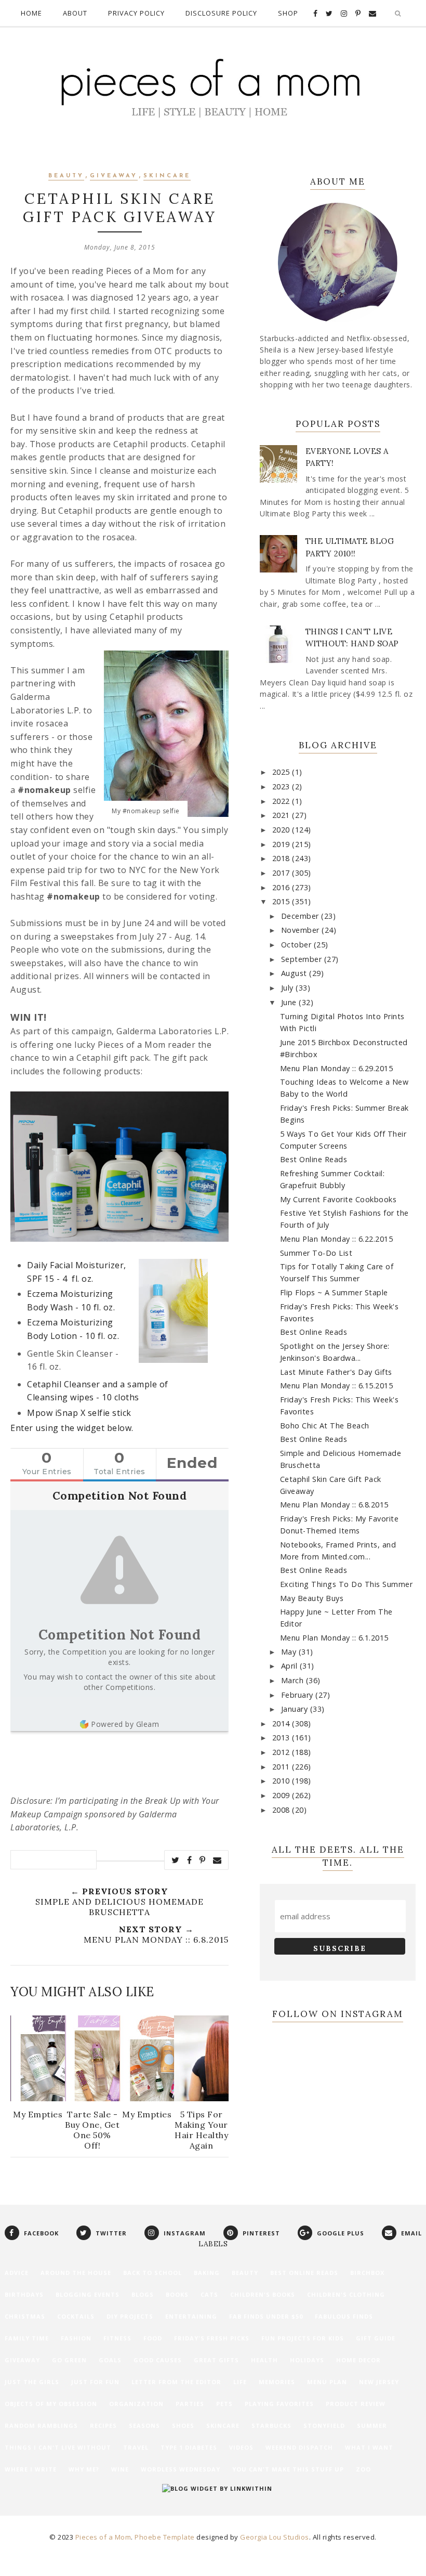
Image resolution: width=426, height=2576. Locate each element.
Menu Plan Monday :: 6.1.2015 (334, 1638)
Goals (110, 2360)
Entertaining (191, 2316)
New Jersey (379, 2382)
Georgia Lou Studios (275, 2537)
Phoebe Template (165, 2537)
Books (177, 2294)
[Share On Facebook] (190, 1860)
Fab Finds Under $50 (266, 2316)
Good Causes (158, 2360)
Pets (224, 2404)
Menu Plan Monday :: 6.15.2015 (337, 1385)
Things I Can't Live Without (58, 2447)
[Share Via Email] (217, 1860)
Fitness (117, 2338)
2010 (282, 1781)
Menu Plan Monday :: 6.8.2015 (334, 1505)
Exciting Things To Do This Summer (347, 1584)
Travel (136, 2447)
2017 (282, 873)
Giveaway (114, 176)
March (294, 1680)
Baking (207, 2273)
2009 (282, 1795)
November (302, 930)
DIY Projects (130, 2316)
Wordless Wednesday (181, 2469)
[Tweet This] (176, 1860)
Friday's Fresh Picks (212, 2338)
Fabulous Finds (344, 2316)
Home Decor (358, 2360)
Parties (190, 2404)
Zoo (363, 2469)
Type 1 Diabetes (189, 2447)
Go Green (69, 2360)
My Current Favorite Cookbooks (338, 1199)
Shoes (183, 2425)
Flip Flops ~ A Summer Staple (334, 1292)
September (303, 959)
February (298, 1695)
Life (240, 2382)
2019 (282, 844)
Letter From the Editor (176, 2382)
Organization (136, 2404)
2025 (282, 772)
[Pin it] (203, 1860)
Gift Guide (376, 2338)
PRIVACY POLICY (136, 13)
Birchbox (367, 2273)
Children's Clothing (346, 2294)
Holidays (307, 2360)
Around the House (76, 2273)
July (289, 988)
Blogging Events (88, 2294)
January (296, 1709)
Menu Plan (327, 2382)
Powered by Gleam (125, 1724)
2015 (282, 901)
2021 (282, 815)
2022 (282, 801)
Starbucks (271, 2425)
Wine (120, 2469)
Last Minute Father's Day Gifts (336, 1372)
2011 (282, 1767)
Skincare (167, 176)
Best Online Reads (314, 1159)
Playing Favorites (279, 2404)
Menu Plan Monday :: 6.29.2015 (337, 1068)
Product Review (356, 2404)
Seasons (144, 2425)
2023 (282, 786)
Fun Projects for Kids (303, 2338)
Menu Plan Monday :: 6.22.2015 (337, 1239)
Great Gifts (216, 2360)
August (295, 973)
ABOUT (75, 13)
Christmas (25, 2316)
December (301, 916)
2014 (282, 1723)
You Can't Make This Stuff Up (288, 2469)
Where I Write (31, 2469)
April (290, 1666)
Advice (17, 2273)
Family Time (27, 2338)
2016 (282, 887)
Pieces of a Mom (103, 2537)
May (290, 1652)
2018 (282, 858)
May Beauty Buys (312, 1598)
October (297, 945)
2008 (282, 1810)
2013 (282, 1738)
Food (153, 2338)
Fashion (76, 2338)
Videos (241, 2447)
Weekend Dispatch (299, 2447)
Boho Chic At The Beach (325, 1426)
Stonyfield (324, 2425)
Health (264, 2360)
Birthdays (24, 2294)
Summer (372, 2425)
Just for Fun (95, 2382)
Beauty (66, 176)
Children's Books (263, 2294)
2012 (282, 1752)
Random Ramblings (41, 2425)
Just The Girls (32, 2382)
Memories (277, 2382)
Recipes (103, 2425)
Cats (209, 2294)
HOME (31, 13)
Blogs (143, 2294)
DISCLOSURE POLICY (221, 13)
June (290, 1002)
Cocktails (76, 2316)
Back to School (152, 2273)
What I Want (369, 2447)
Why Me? (84, 2469)
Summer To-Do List (316, 1253)
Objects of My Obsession (51, 2404)
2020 (282, 830)
